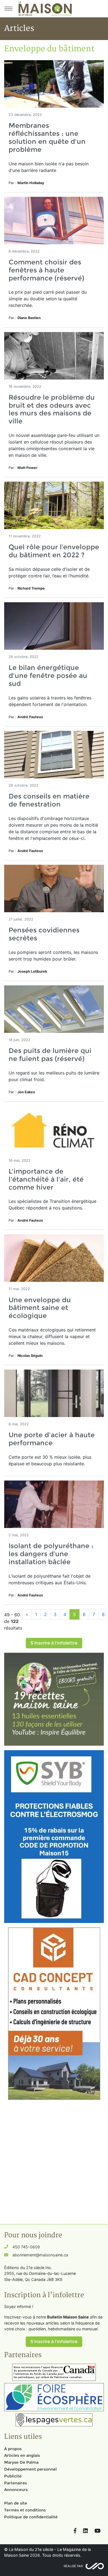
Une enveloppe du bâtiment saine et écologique (40, 1308)
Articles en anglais (22, 2455)
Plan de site (16, 2503)
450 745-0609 (26, 2247)
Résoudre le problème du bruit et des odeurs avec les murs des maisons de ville (52, 409)
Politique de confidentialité (31, 2517)
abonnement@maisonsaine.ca (40, 2255)
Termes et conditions (25, 2510)
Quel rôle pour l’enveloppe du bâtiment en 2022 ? (54, 551)
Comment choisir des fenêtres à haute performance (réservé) (46, 270)
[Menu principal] (8, 9)
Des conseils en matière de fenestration (49, 800)
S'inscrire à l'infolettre (54, 1643)
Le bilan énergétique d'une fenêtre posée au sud (48, 676)
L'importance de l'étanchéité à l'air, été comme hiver (46, 1179)
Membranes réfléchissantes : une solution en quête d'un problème (47, 137)
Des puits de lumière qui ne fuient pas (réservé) (50, 1055)
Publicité (13, 2476)
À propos (13, 2449)
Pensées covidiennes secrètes (44, 934)
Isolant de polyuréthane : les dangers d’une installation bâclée (51, 1554)
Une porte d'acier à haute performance (52, 1439)
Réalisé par (73, 2566)
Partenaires (16, 2483)
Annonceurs (16, 2490)
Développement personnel (30, 2469)
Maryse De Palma (21, 2462)
